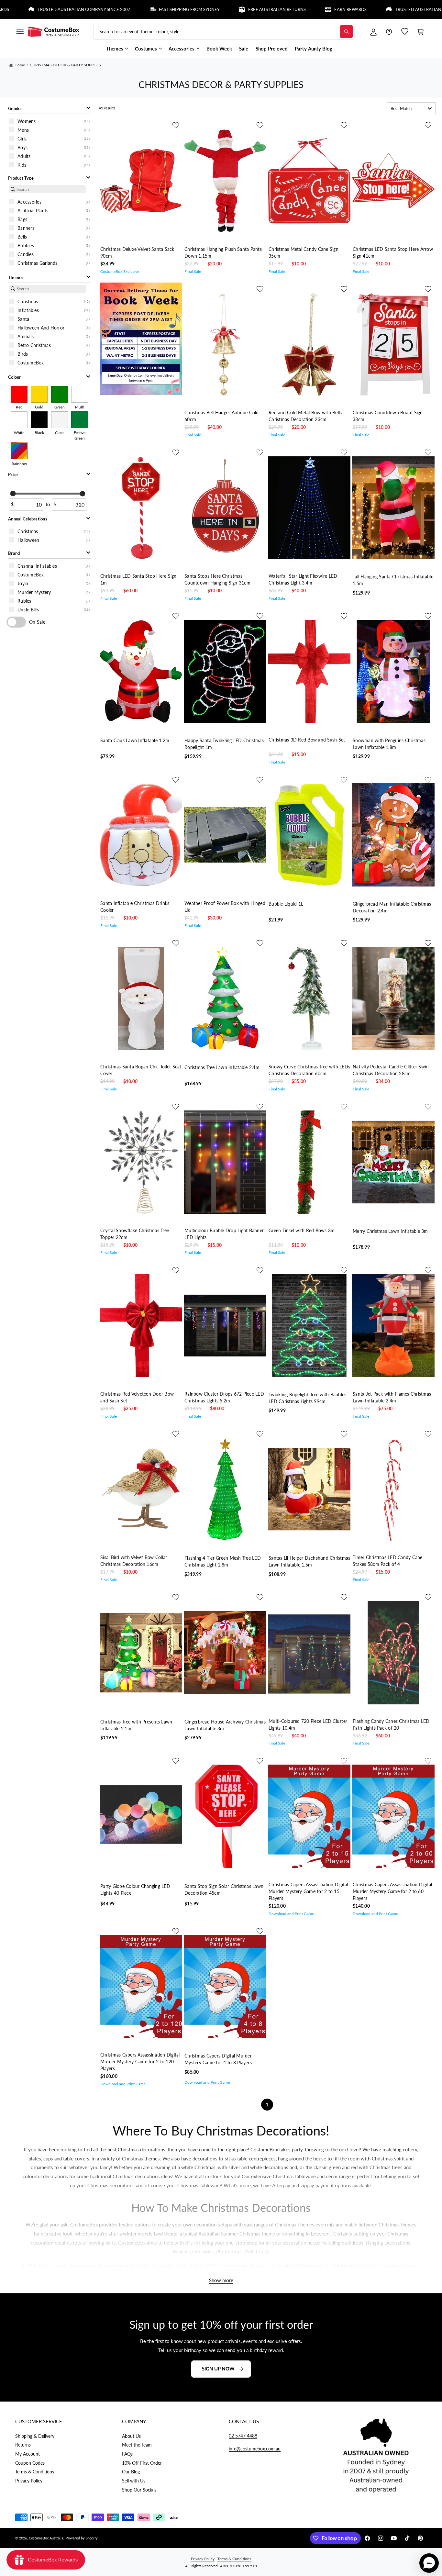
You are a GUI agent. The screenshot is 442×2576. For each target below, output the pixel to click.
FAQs (127, 2454)
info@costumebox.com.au (255, 2449)
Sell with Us (134, 2481)
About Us (131, 2436)
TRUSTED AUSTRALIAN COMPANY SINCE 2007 (371, 9)
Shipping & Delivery (35, 2436)
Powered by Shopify (82, 2538)
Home (20, 65)
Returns (23, 2445)
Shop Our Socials (139, 2490)
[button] (20, 32)
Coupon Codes (30, 2463)
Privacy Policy (29, 2481)
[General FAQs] (389, 32)
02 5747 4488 (243, 2436)
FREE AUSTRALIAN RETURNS (207, 9)
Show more (221, 2280)
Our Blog (131, 2472)
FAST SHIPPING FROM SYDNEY (119, 9)
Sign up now (218, 2369)
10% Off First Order (142, 2463)
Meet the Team (137, 2445)
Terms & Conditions (35, 2472)
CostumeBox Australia (46, 2538)
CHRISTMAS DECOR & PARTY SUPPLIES (65, 65)
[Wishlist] (405, 32)
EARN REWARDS (280, 9)
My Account (28, 2454)
